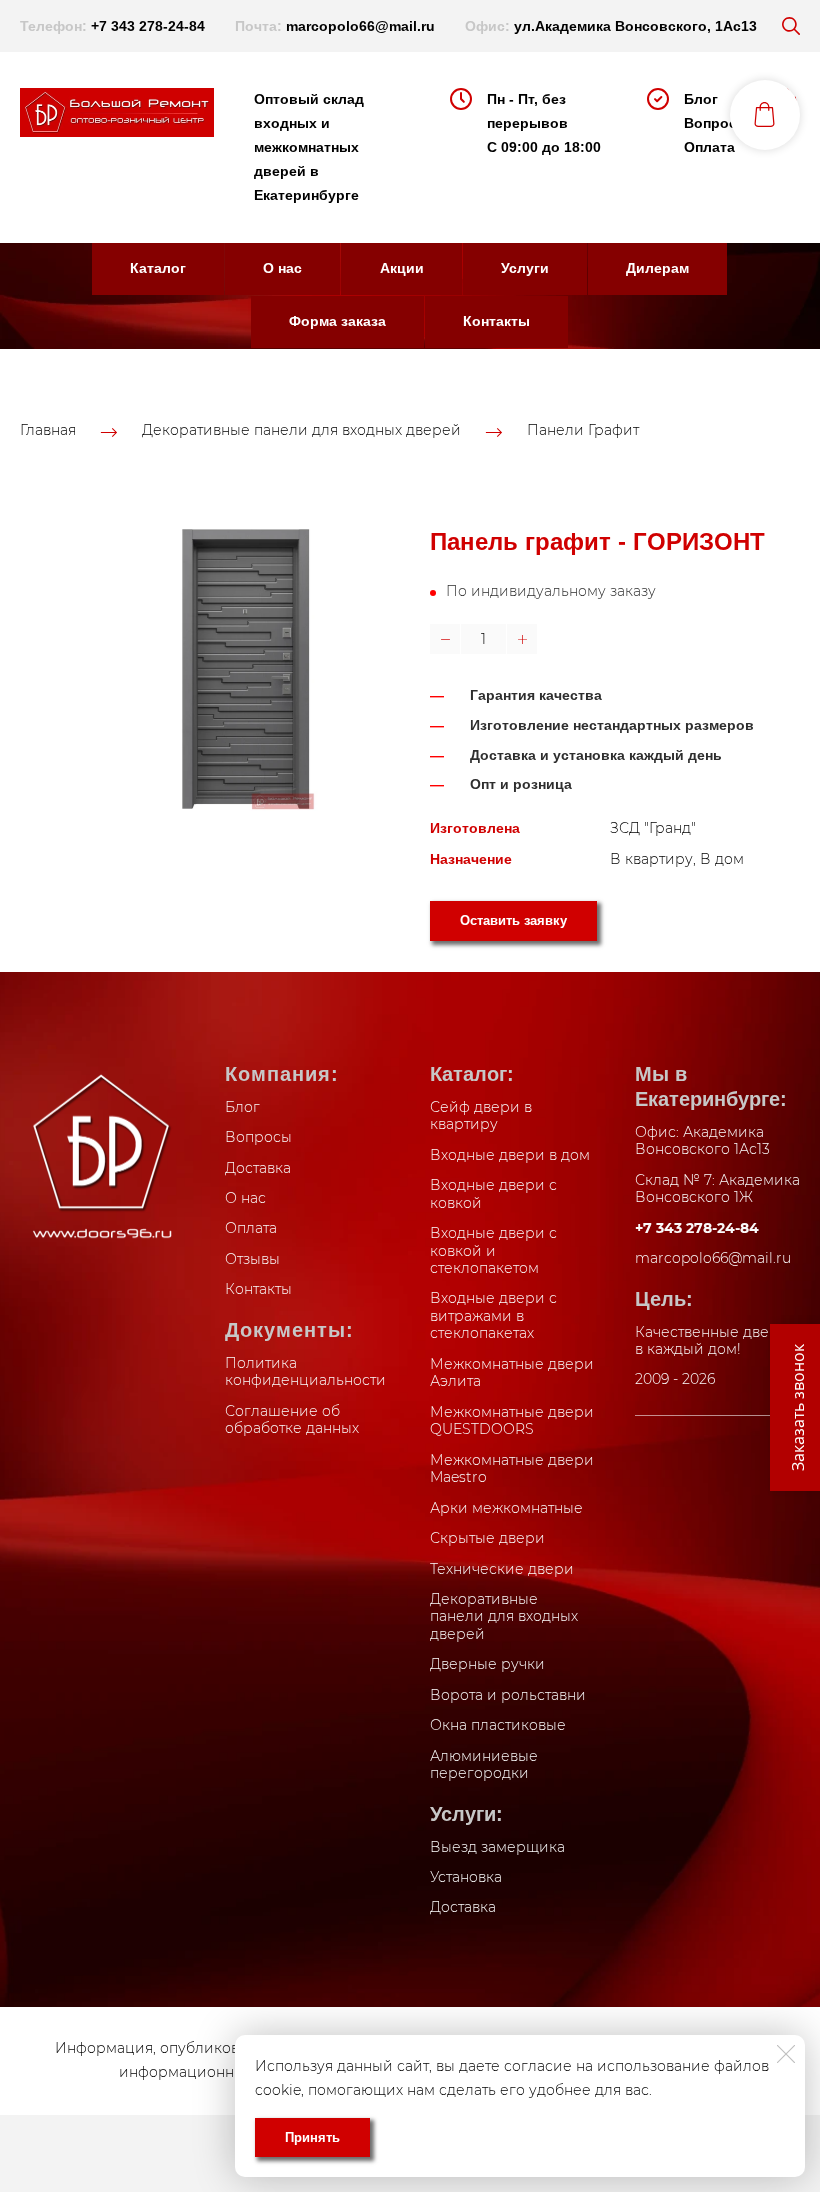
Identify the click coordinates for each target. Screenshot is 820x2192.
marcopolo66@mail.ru (360, 26)
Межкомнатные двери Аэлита (512, 1373)
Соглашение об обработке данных (292, 1420)
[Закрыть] (786, 2054)
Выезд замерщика (497, 1847)
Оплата (709, 147)
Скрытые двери (487, 1538)
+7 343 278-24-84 (148, 26)
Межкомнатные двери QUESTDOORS (512, 1421)
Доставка (258, 1168)
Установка (466, 1877)
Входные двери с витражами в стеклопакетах (493, 1315)
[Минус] (445, 639)
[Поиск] (791, 26)
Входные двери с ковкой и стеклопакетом (493, 1250)
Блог (701, 99)
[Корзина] (765, 115)
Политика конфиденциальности (305, 1372)
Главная (48, 430)
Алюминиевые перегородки (484, 1765)
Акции (402, 268)
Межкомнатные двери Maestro (512, 1469)
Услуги (525, 268)
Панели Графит (583, 430)
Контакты (496, 321)
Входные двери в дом (510, 1155)
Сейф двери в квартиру (481, 1116)
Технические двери (502, 1569)
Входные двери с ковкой (493, 1194)
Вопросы (716, 123)
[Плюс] (522, 639)
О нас (282, 268)
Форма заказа (337, 321)
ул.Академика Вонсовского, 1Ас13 (635, 26)
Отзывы (252, 1259)
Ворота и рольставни (508, 1695)
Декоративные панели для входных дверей (301, 430)
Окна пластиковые (498, 1725)
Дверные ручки (487, 1664)
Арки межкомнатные (506, 1508)
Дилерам (657, 268)
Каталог (158, 268)
